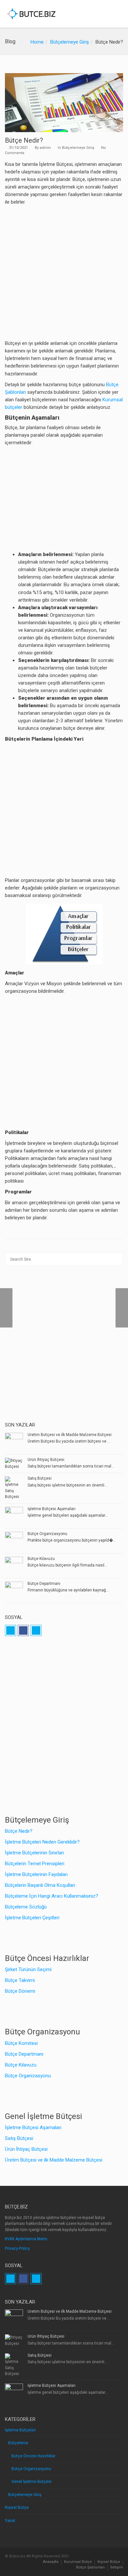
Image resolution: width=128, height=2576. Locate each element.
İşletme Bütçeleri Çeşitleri (32, 1918)
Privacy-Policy (17, 2248)
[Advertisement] (64, 273)
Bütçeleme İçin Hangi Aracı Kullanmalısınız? (52, 1896)
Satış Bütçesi (40, 1478)
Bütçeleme (18, 2443)
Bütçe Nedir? (19, 1831)
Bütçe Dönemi (20, 1991)
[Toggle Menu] (119, 14)
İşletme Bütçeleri (20, 2430)
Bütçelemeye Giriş (70, 42)
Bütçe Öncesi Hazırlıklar (33, 2456)
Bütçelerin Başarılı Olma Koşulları (40, 1885)
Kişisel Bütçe (17, 2507)
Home (37, 42)
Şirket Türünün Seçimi (28, 1969)
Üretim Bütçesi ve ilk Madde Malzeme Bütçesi (70, 1435)
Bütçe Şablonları (90, 2567)
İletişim (117, 2567)
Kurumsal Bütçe (78, 2562)
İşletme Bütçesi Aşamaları (52, 1509)
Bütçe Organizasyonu (47, 1534)
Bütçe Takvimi (20, 1980)
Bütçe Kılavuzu (41, 1559)
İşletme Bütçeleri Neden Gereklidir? (42, 1842)
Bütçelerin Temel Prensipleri (35, 1864)
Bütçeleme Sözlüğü (26, 1907)
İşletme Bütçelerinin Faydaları (36, 1874)
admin (45, 148)
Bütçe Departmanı (44, 1584)
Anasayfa (51, 2562)
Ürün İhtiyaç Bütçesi (46, 1460)
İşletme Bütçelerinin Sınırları (34, 1853)
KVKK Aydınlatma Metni (26, 2239)
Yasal (10, 2521)
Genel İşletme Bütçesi (32, 2482)
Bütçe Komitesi (21, 2043)
